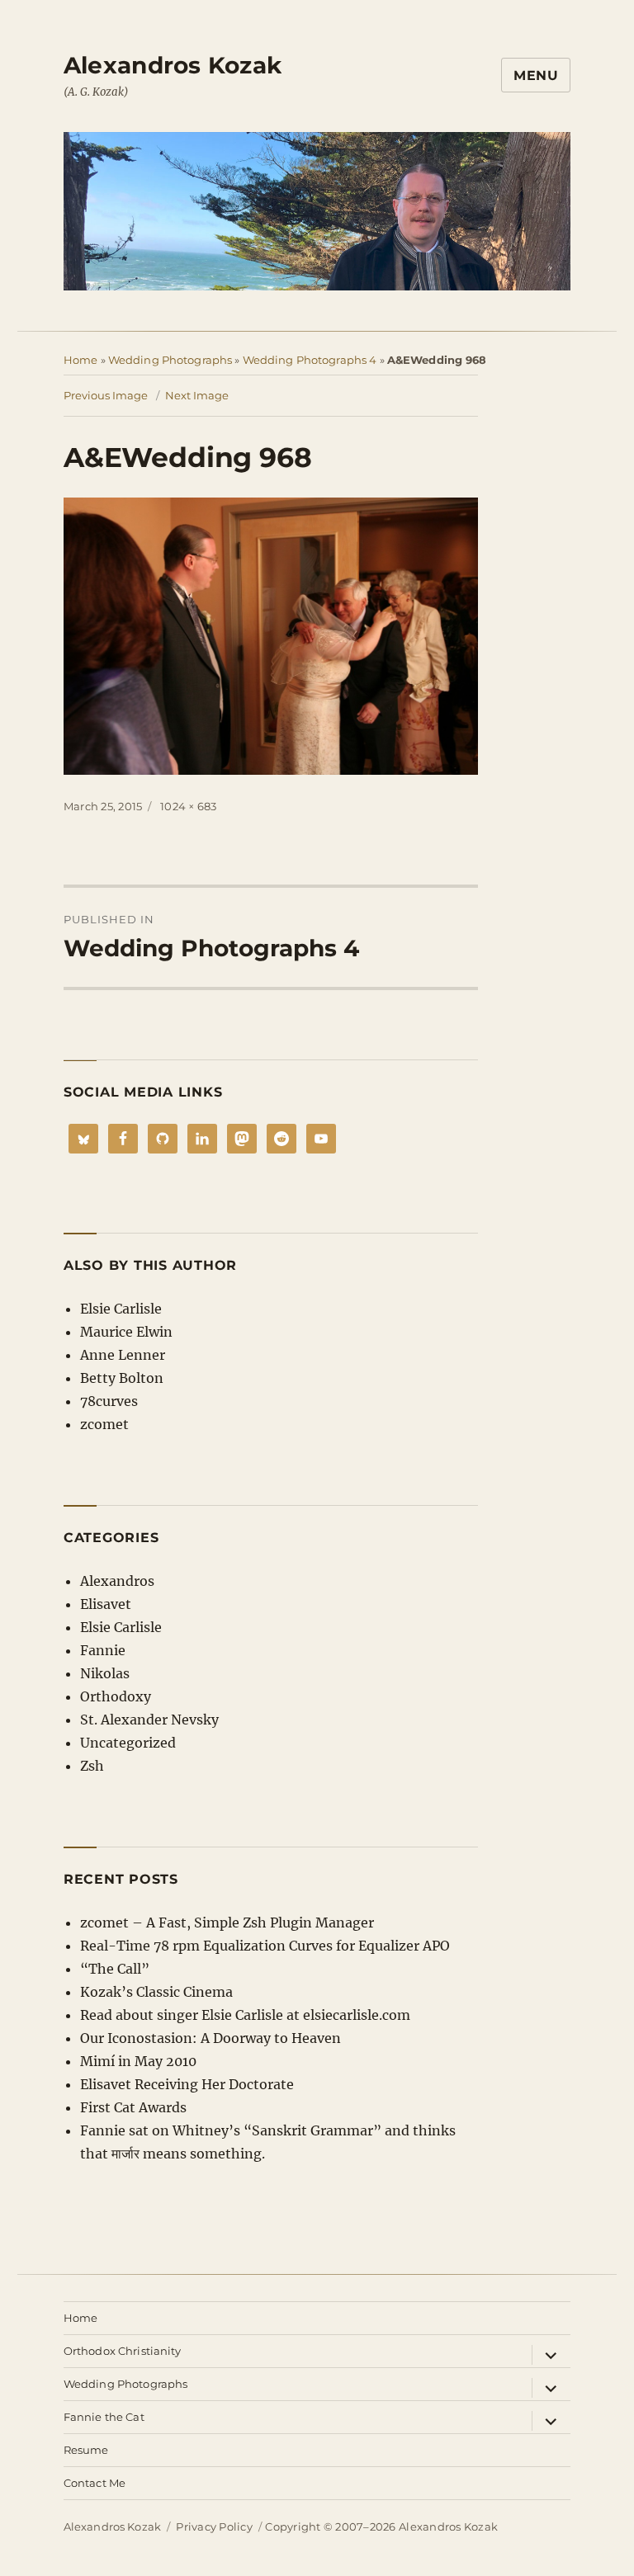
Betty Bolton (122, 1378)
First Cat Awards (133, 2107)
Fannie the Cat (104, 2417)
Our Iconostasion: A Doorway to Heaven (211, 2038)
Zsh (92, 1766)
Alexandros (117, 1581)
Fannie (103, 1650)
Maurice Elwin (126, 1332)
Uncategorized (128, 1743)
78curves (109, 1401)
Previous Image (106, 395)
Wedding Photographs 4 (310, 360)
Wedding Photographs (170, 360)
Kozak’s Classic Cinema (156, 1992)
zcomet (104, 1424)
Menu (536, 75)
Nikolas (105, 1673)
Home (81, 360)
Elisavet (106, 1604)
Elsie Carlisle (121, 1309)
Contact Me (95, 2483)
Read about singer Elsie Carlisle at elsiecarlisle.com (245, 2015)
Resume (86, 2450)
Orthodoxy (116, 1696)
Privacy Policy (214, 2526)
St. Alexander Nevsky (149, 1720)
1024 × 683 (189, 806)
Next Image (197, 395)
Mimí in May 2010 (138, 2061)
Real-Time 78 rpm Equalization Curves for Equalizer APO (265, 1946)
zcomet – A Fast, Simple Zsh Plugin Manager (227, 1923)
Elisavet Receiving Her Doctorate (187, 2084)
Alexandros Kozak (173, 65)
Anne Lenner (123, 1355)
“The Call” (115, 1969)
